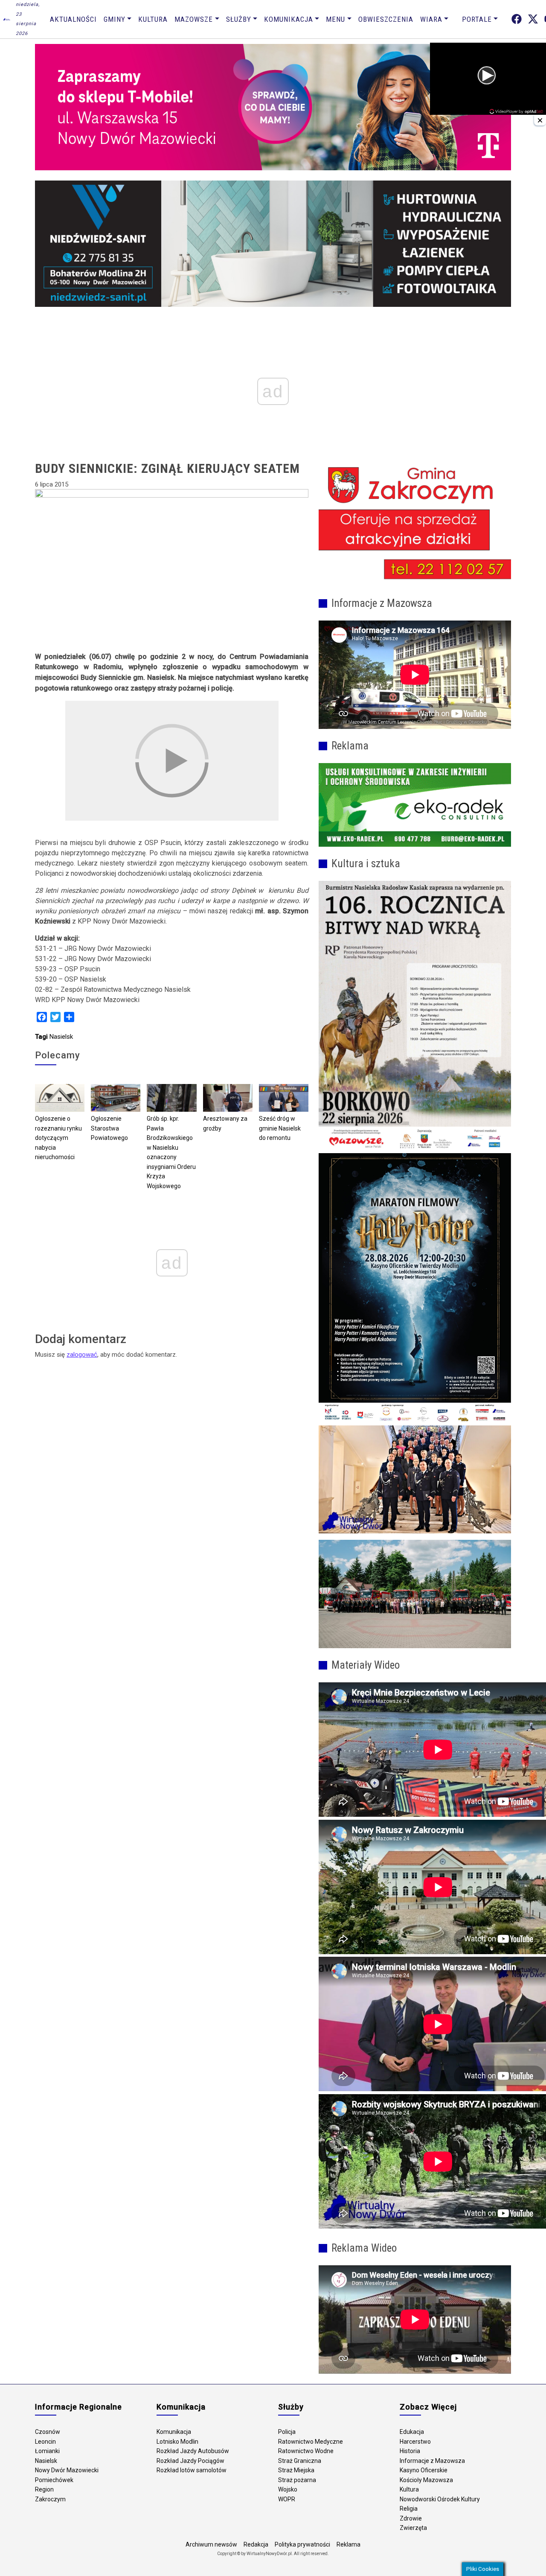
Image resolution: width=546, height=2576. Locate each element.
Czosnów (48, 2432)
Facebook (517, 19)
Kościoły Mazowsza (426, 2480)
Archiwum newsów (211, 2544)
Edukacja (412, 2432)
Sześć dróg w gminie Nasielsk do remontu (280, 1128)
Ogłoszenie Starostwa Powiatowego (109, 1128)
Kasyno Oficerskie (424, 2470)
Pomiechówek (54, 2480)
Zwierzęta (413, 2528)
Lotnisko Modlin (177, 2442)
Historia (410, 2451)
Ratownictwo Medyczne (311, 2442)
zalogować (82, 1355)
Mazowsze (194, 19)
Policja (287, 2432)
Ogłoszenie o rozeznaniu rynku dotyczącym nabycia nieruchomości (58, 1138)
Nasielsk (61, 1037)
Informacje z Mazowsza (432, 2461)
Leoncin (45, 2442)
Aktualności (73, 19)
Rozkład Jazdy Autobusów (193, 2451)
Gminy (115, 19)
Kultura (153, 19)
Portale (477, 19)
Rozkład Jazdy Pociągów (190, 2461)
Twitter (533, 19)
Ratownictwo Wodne (306, 2451)
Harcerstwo (415, 2442)
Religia (409, 2509)
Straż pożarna (297, 2480)
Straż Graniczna (300, 2461)
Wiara (431, 19)
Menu (335, 19)
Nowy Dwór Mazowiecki (67, 2470)
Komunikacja (289, 19)
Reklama (349, 2544)
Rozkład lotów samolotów (192, 2470)
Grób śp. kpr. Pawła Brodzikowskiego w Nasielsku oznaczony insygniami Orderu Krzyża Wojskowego (171, 1152)
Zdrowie (411, 2518)
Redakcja (256, 2544)
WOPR (287, 2499)
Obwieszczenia (386, 19)
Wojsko (288, 2489)
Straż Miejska (296, 2470)
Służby (239, 19)
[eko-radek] (415, 805)
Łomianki (47, 2451)
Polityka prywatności (302, 2544)
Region (44, 2489)
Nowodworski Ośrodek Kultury (440, 2499)
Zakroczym (50, 2499)
